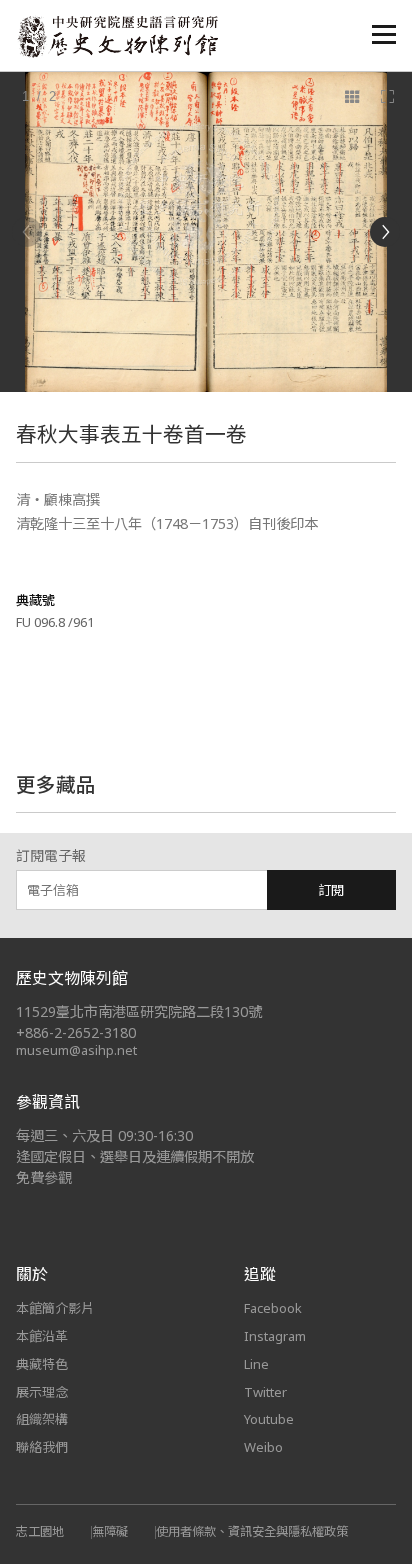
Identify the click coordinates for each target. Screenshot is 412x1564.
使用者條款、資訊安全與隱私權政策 (252, 1531)
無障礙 (110, 1531)
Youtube (269, 1419)
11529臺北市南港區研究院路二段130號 (139, 1011)
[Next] (385, 232)
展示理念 (42, 1392)
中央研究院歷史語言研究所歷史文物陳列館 (117, 36)
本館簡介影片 (55, 1308)
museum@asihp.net (76, 1050)
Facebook (273, 1308)
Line (256, 1364)
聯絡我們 (42, 1447)
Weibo (263, 1447)
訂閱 (331, 890)
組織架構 (42, 1419)
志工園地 (40, 1531)
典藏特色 (42, 1364)
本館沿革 (42, 1336)
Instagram (275, 1336)
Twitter (265, 1392)
